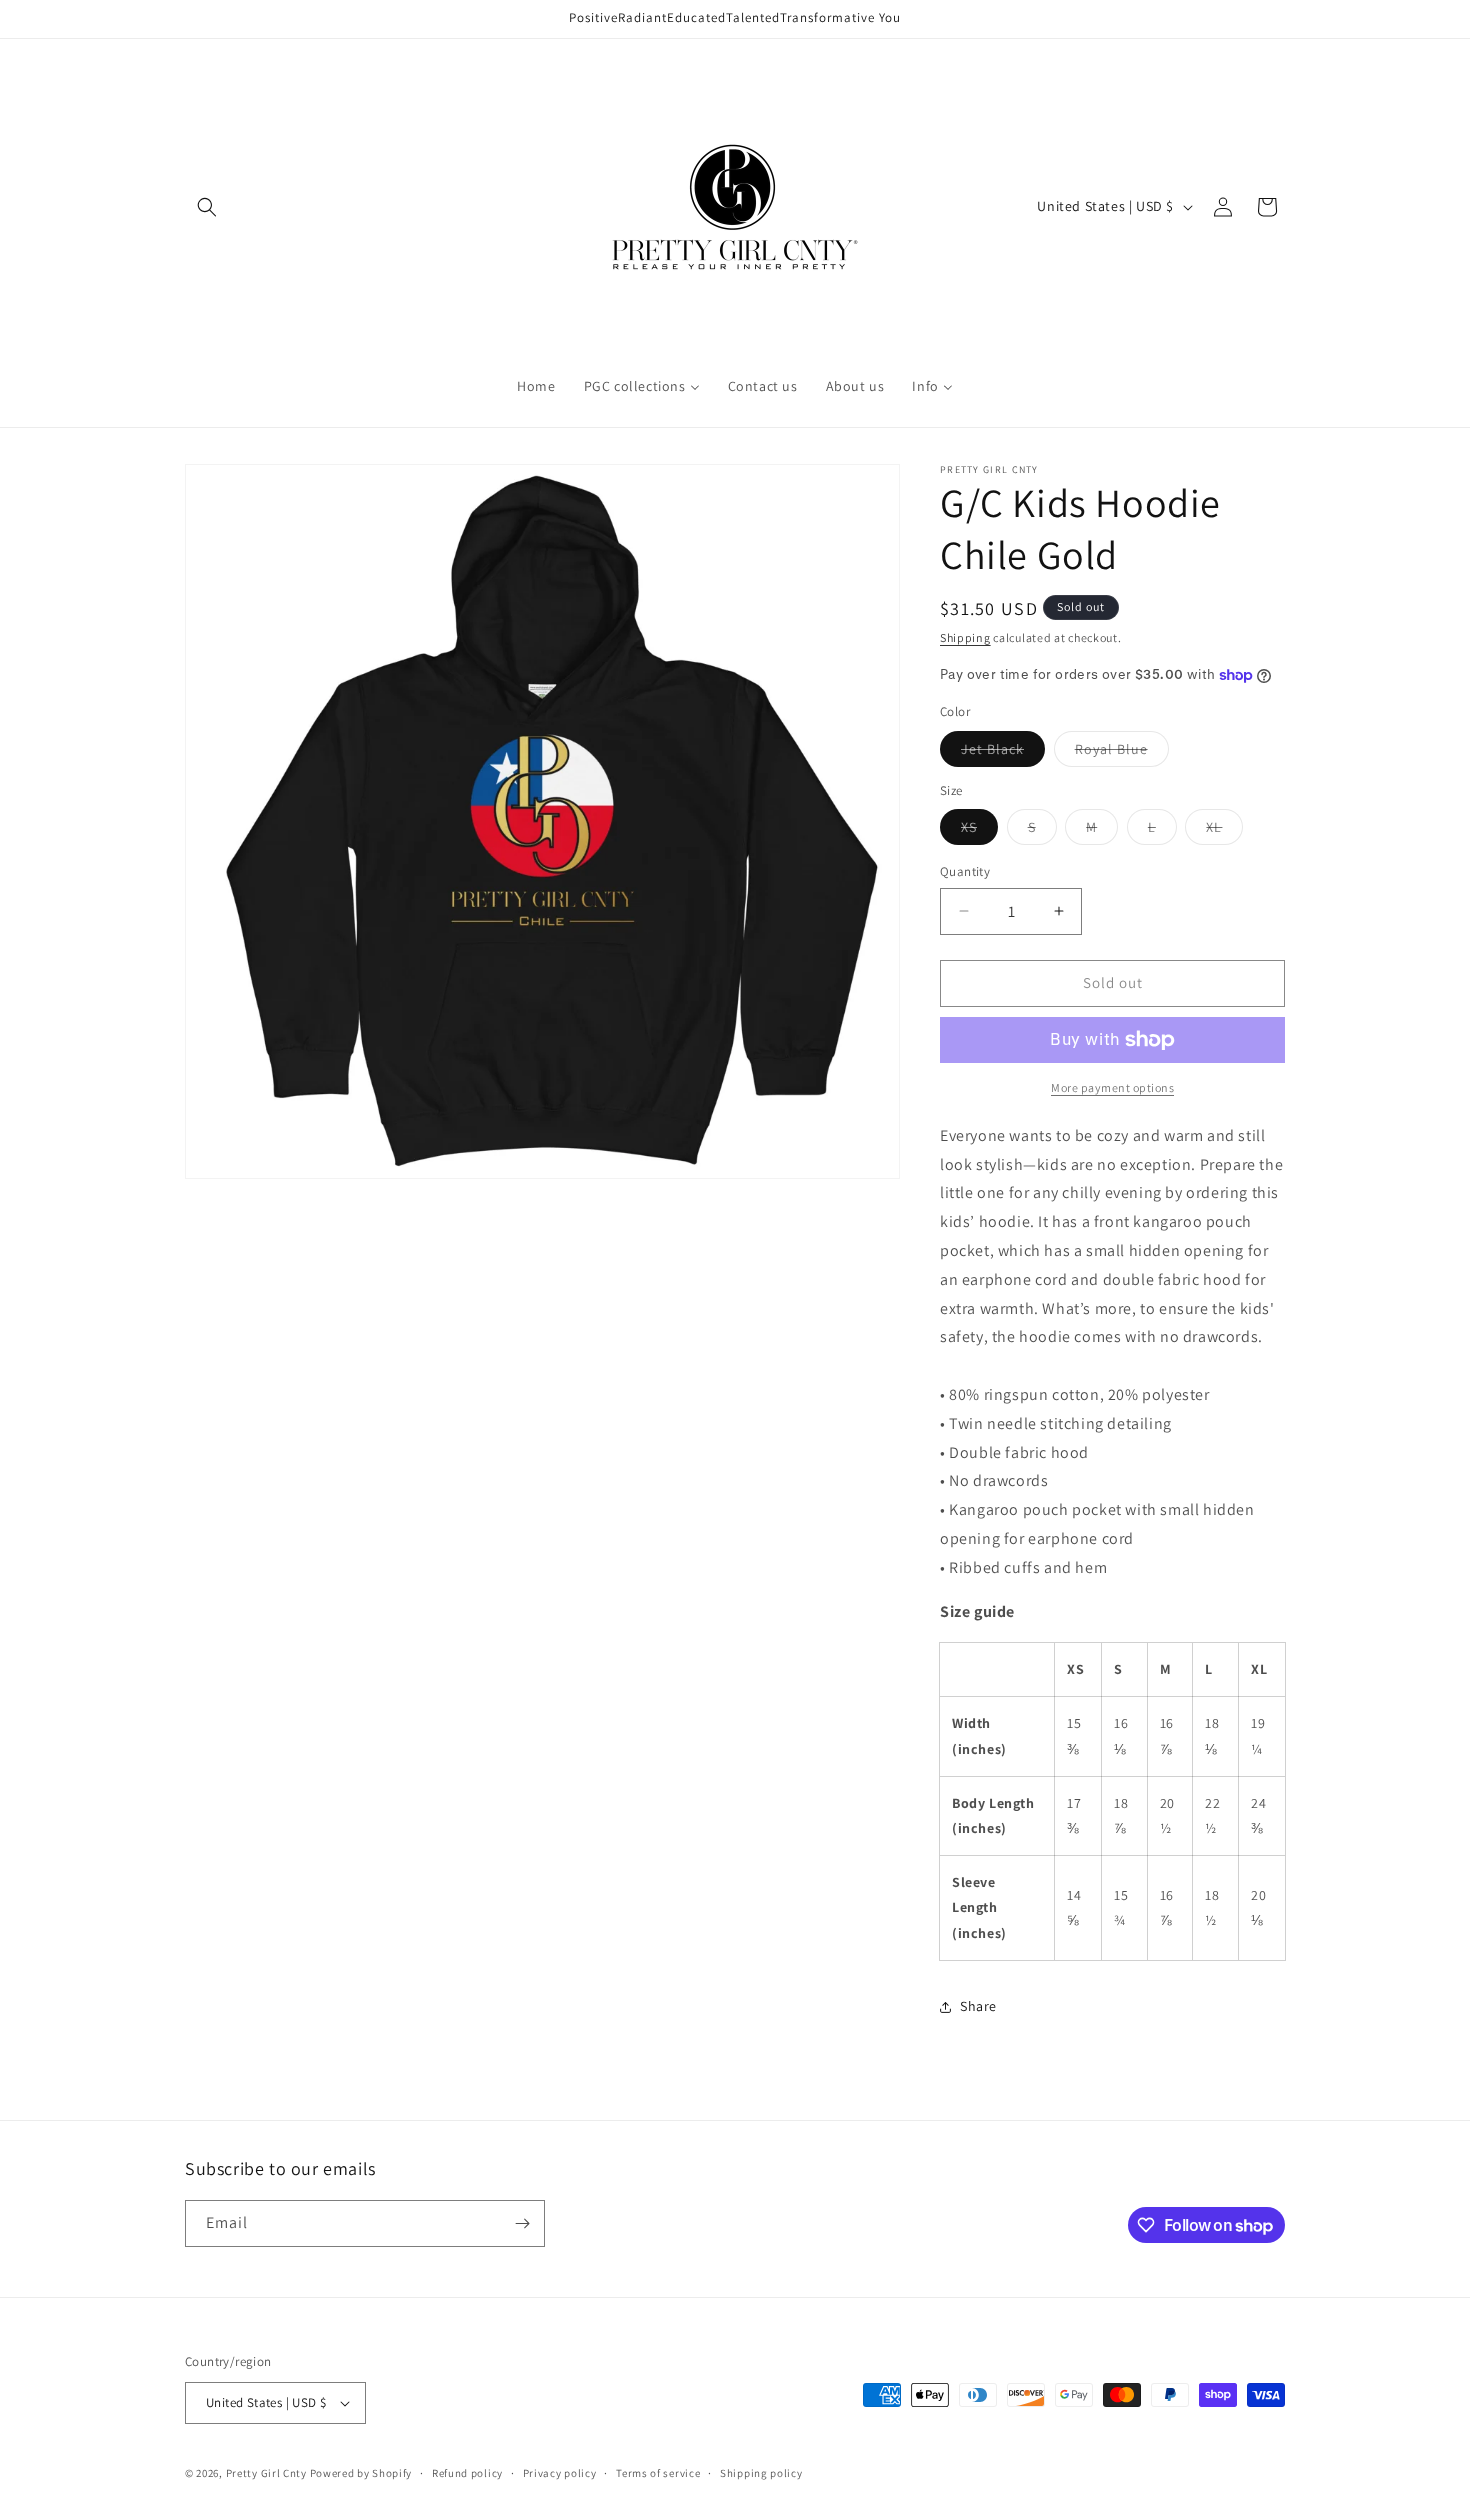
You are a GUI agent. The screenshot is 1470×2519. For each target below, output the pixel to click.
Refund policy (467, 2473)
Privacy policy (560, 2473)
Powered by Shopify (361, 2473)
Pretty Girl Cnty (266, 2473)
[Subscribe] (522, 2223)
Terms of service (658, 2473)
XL (1224, 831)
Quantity (965, 871)
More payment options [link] (1112, 1087)
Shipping (965, 637)
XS (979, 831)
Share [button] (978, 2006)
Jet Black (1003, 753)
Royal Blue (1122, 753)
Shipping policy (761, 2473)
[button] (207, 207)
